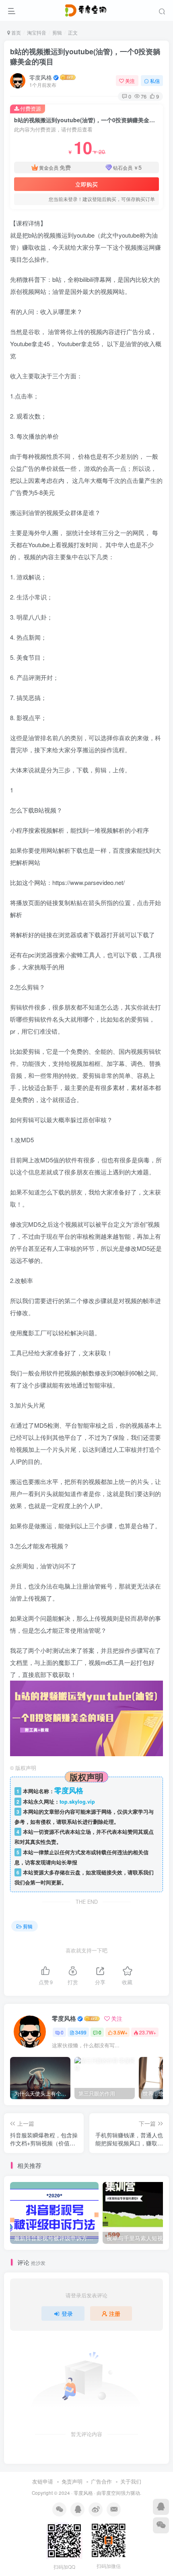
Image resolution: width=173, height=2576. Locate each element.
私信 (155, 81)
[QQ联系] (161, 2507)
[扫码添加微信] (161, 2525)
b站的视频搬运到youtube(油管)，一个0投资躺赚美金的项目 (85, 56)
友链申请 (43, 2481)
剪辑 (57, 32)
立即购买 (86, 184)
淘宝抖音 (37, 32)
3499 (81, 2032)
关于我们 (131, 2481)
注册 (115, 2313)
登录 (67, 2313)
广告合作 (101, 2481)
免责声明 (72, 2481)
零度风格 (41, 77)
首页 (15, 32)
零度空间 (111, 2493)
